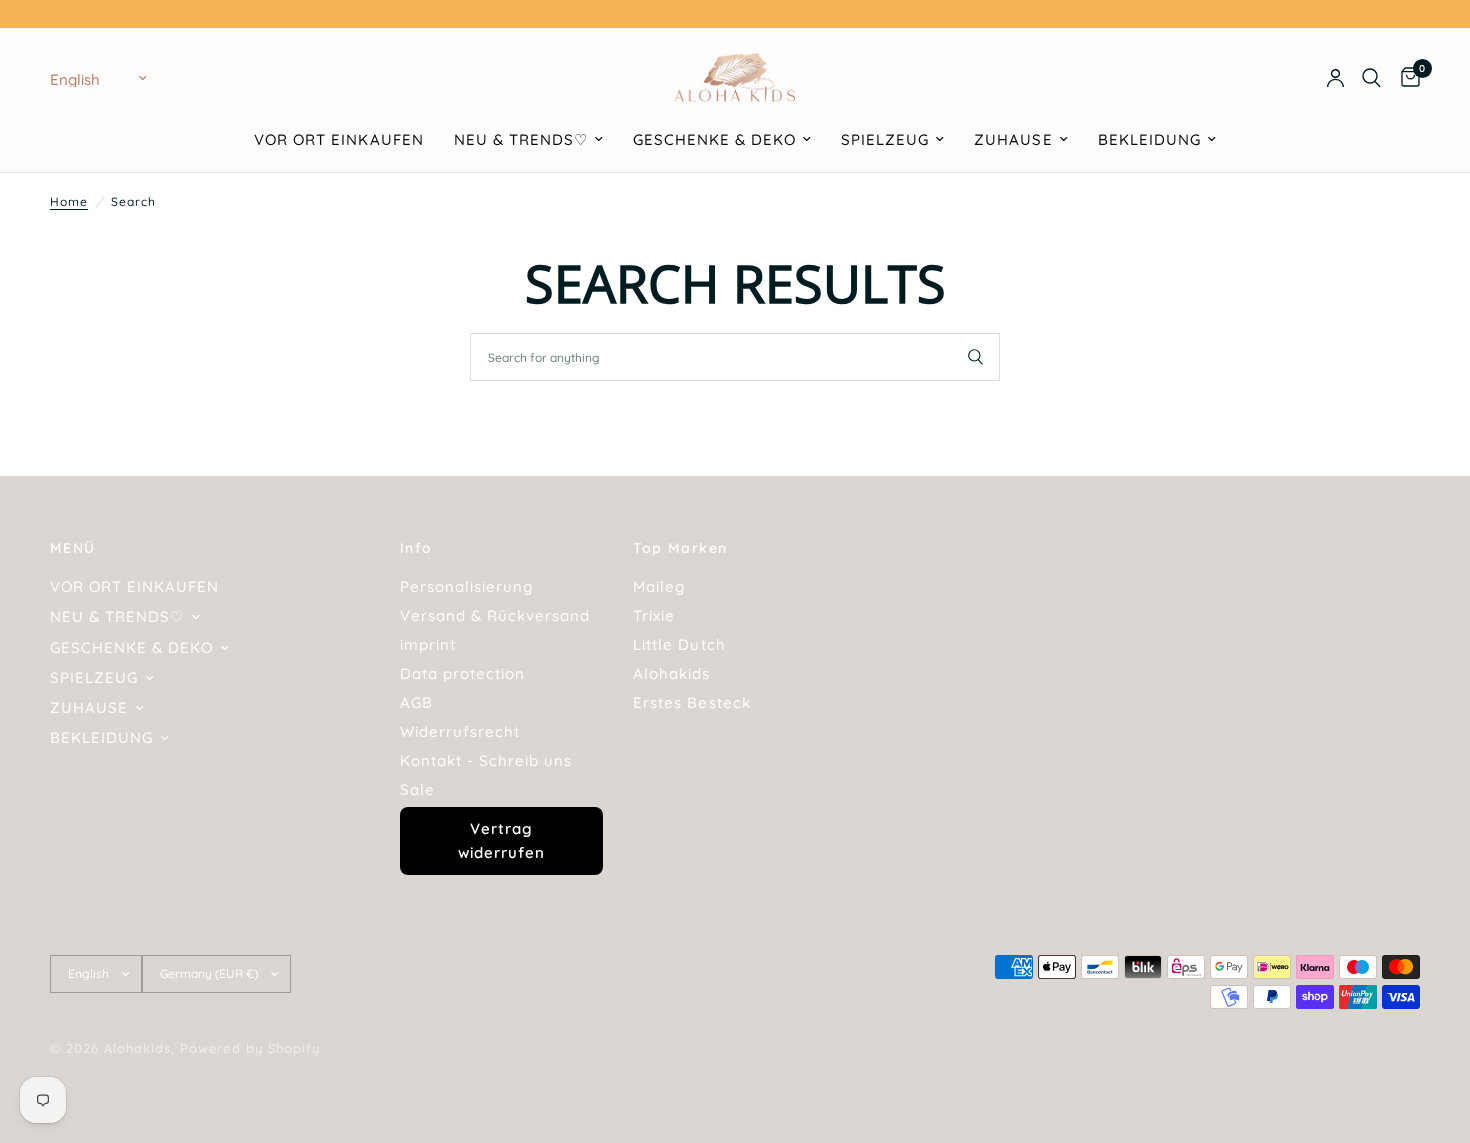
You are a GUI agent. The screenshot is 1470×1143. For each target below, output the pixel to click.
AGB (416, 702)
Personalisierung (466, 586)
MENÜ (73, 548)
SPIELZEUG (885, 139)
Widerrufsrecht (460, 731)
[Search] (1371, 78)
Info (416, 548)
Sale (417, 789)
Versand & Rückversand (495, 615)
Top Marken (680, 548)
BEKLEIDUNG (1149, 139)
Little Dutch (679, 644)
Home (69, 201)
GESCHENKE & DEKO (714, 139)
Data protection (462, 673)
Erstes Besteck (691, 702)
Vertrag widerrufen (501, 840)
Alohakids (671, 673)
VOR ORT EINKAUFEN (338, 139)
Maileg (659, 586)
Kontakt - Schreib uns (486, 760)
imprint (428, 644)
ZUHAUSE (1013, 139)
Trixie (654, 615)
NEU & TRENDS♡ (521, 139)
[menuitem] (338, 140)
